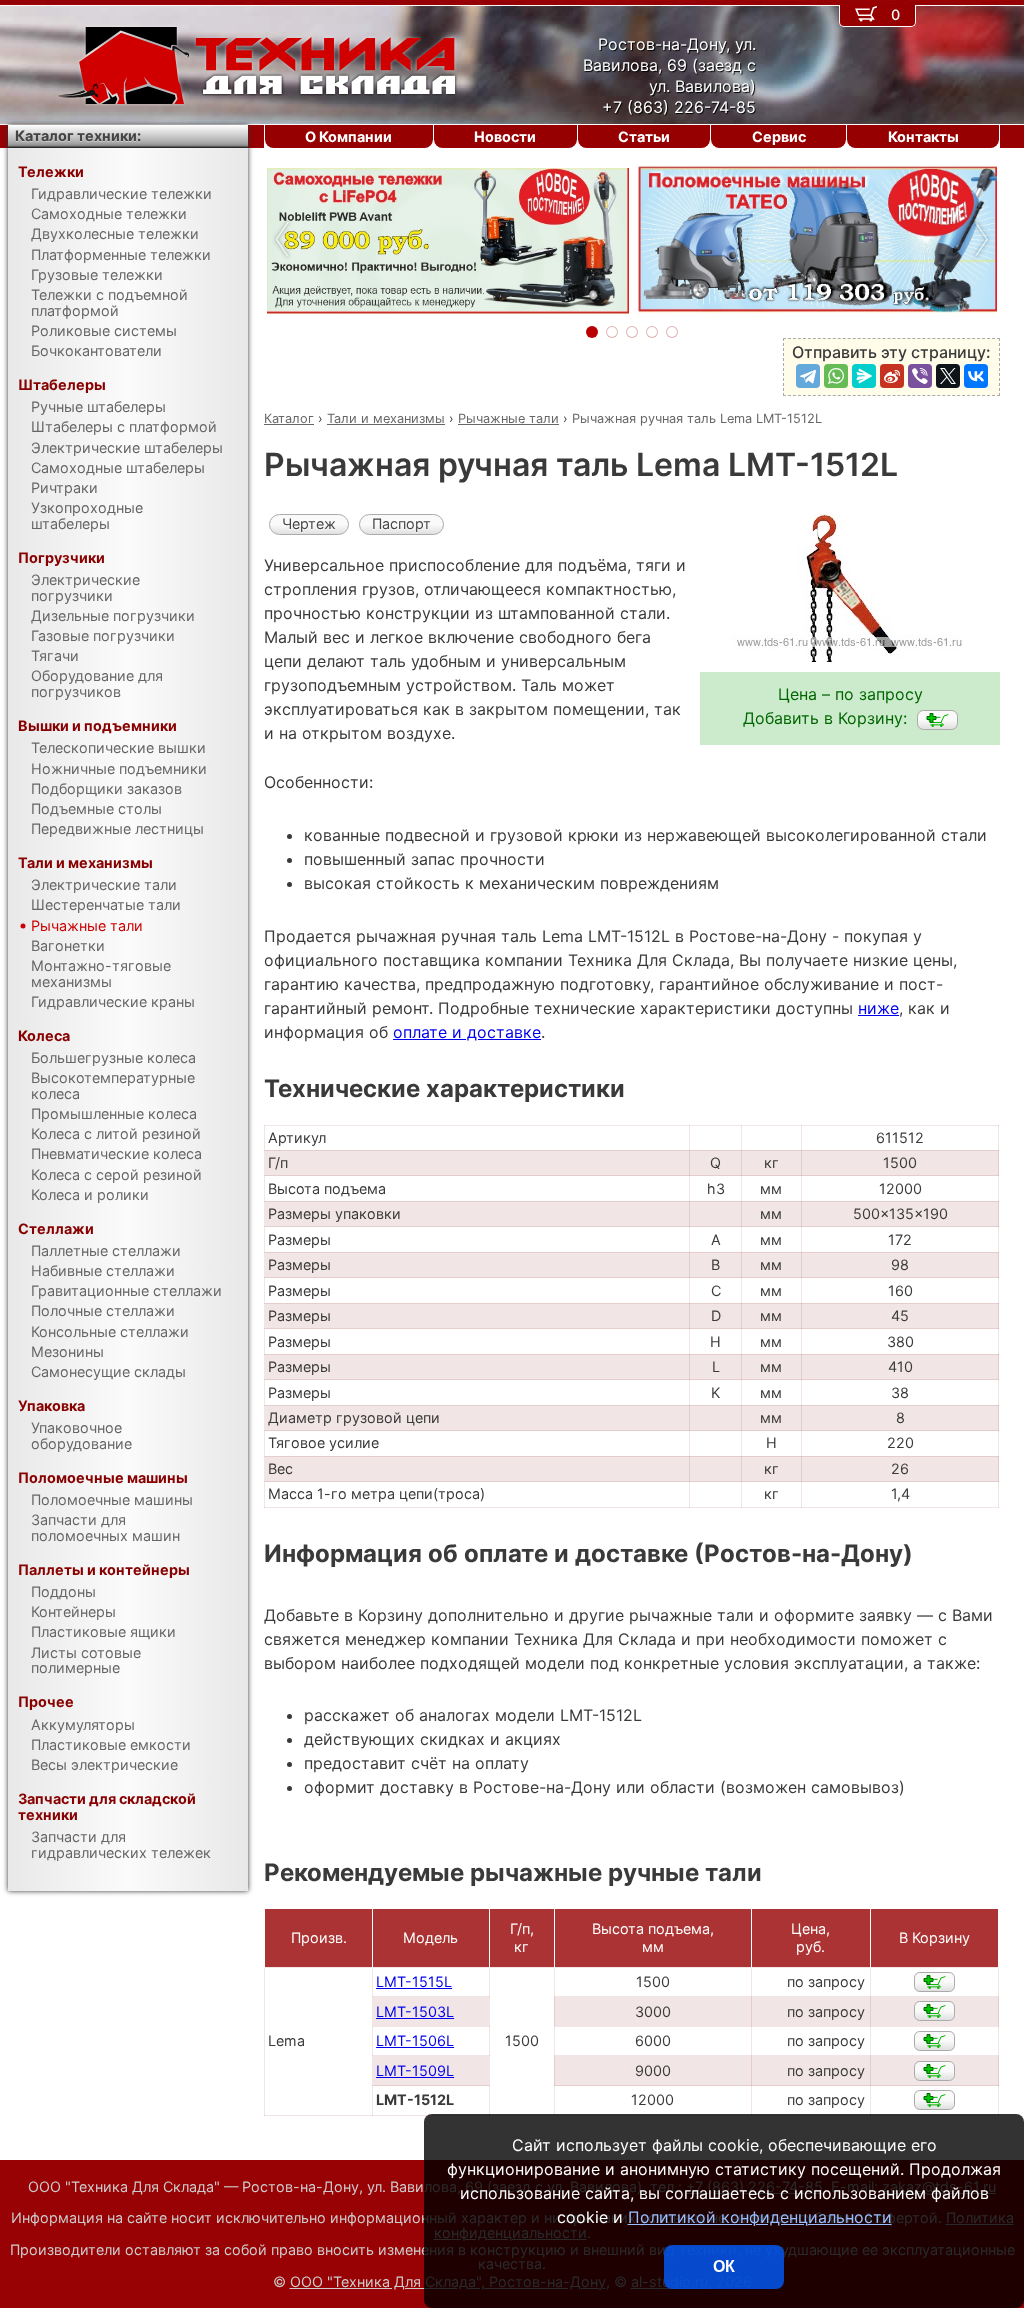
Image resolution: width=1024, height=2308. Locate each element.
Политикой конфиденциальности (760, 2217)
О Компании (348, 136)
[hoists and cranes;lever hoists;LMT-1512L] (937, 720)
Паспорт (401, 523)
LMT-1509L (415, 2070)
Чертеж (309, 523)
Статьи (644, 136)
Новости (505, 136)
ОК (724, 2266)
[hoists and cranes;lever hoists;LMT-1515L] (934, 1982)
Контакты (923, 136)
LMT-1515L (414, 1981)
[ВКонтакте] (976, 376)
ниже (878, 1008)
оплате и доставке (467, 1032)
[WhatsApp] (836, 376)
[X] (948, 376)
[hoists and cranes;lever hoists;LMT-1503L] (934, 2011)
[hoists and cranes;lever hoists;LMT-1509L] (934, 2071)
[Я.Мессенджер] (864, 376)
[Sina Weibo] (892, 376)
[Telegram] (808, 376)
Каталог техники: (78, 135)
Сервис (779, 136)
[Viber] (920, 376)
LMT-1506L (415, 2040)
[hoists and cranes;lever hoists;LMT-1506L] (934, 2041)
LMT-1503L (415, 2011)
